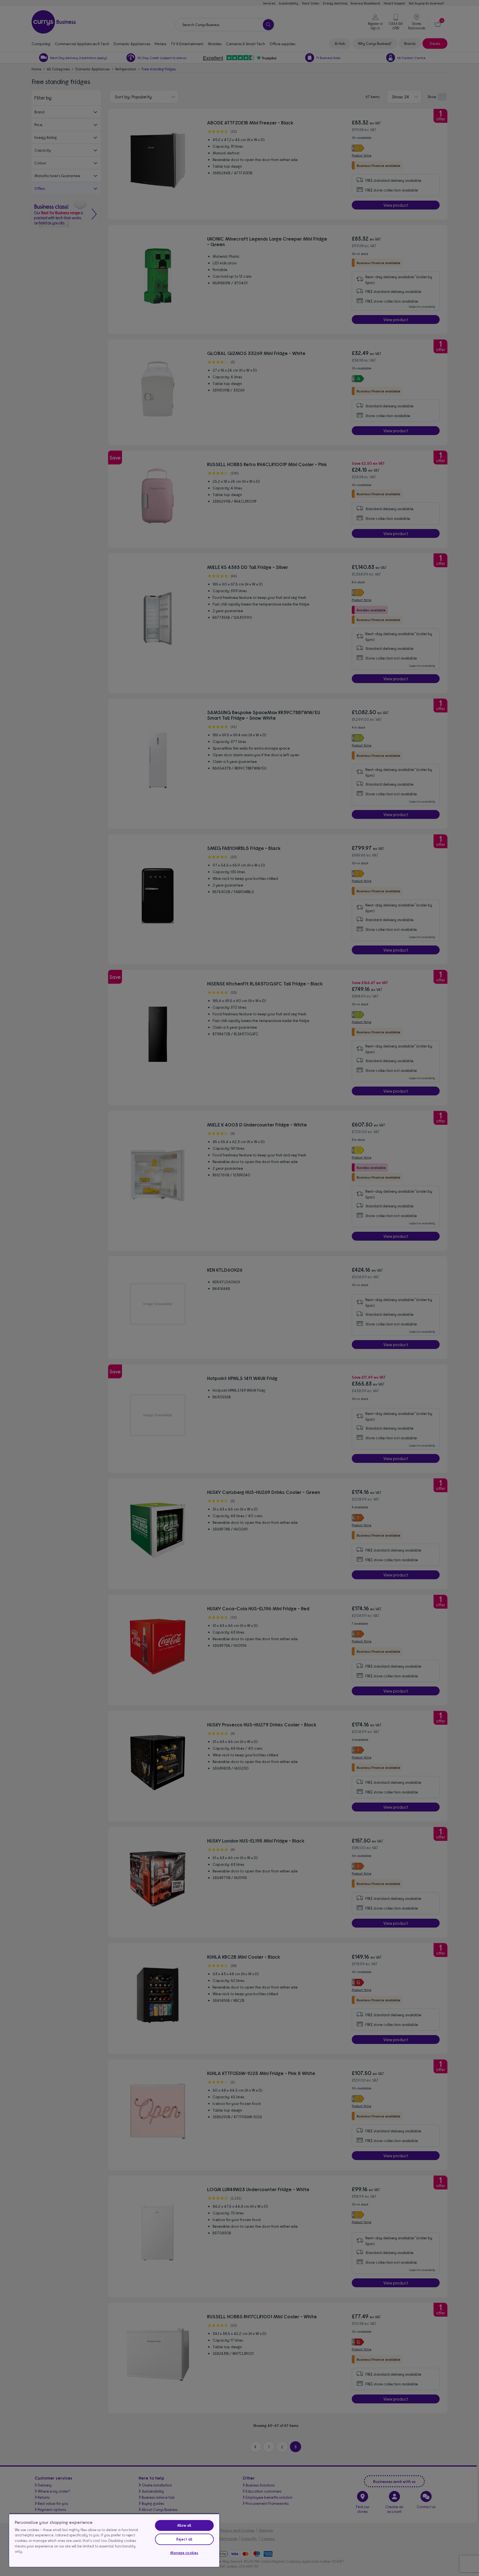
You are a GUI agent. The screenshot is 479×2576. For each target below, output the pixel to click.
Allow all (184, 2525)
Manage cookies (184, 2553)
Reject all (184, 2539)
